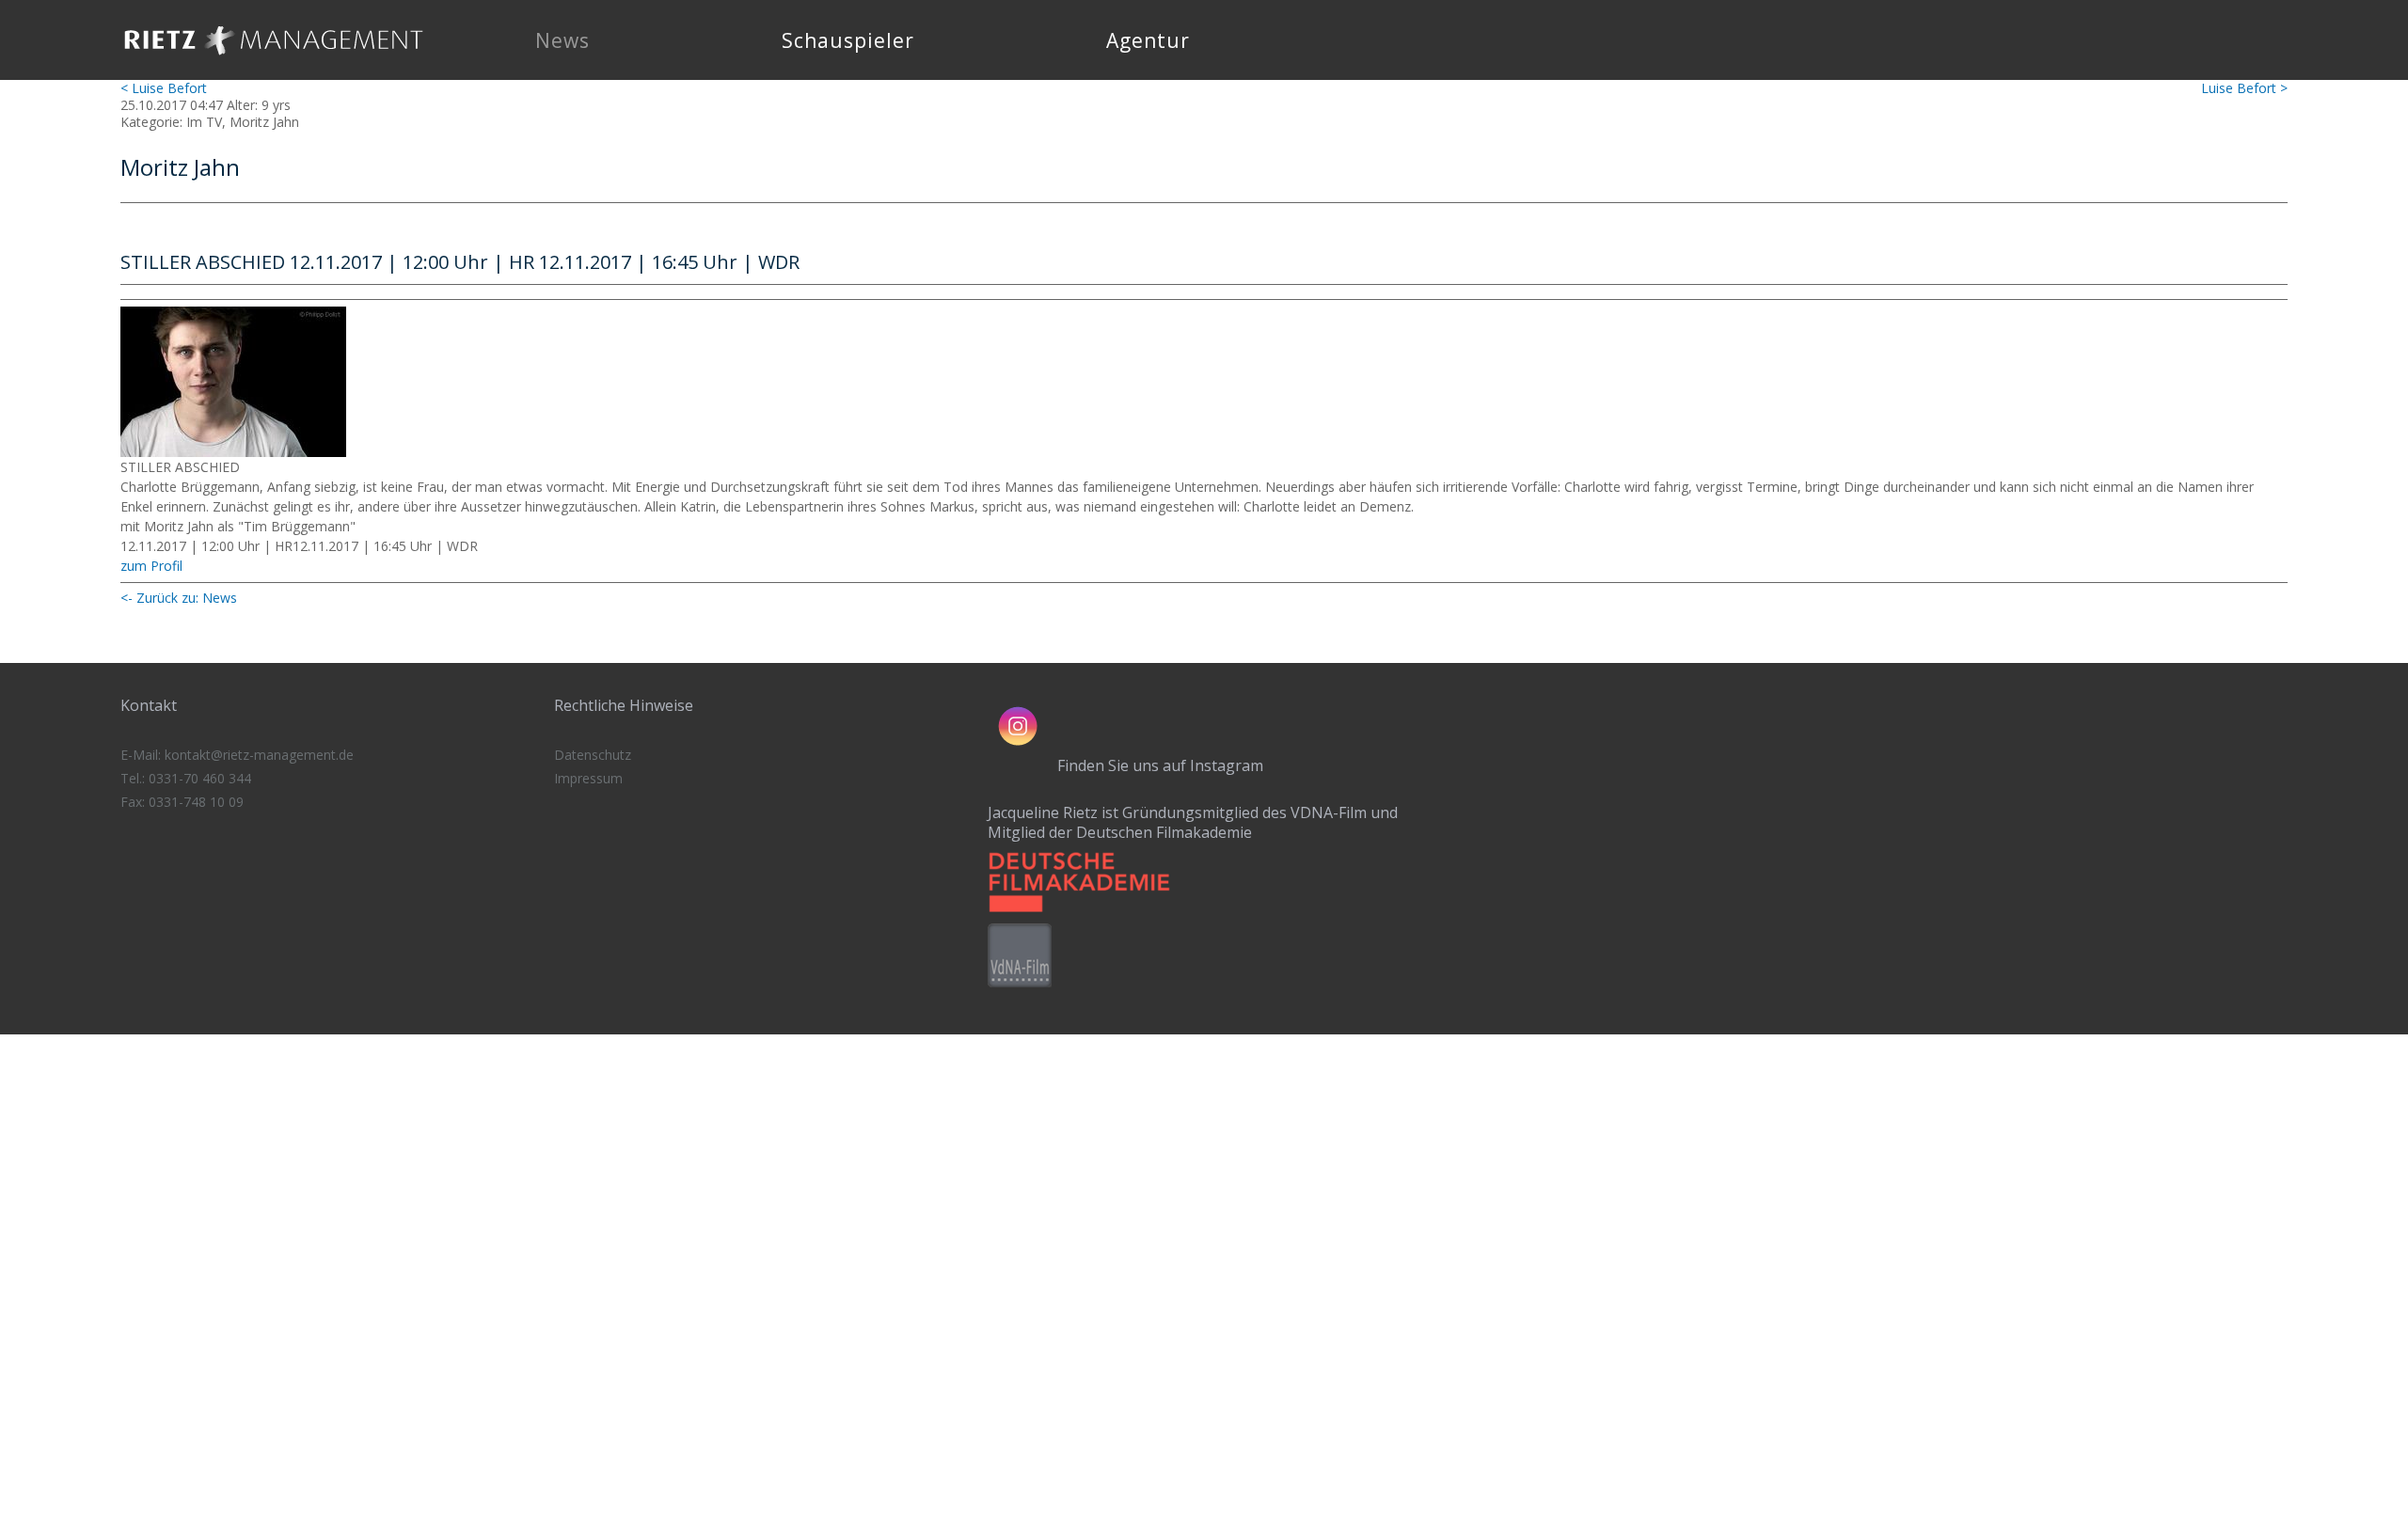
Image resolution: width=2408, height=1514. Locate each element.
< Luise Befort (164, 88)
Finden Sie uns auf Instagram (1160, 765)
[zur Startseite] (274, 61)
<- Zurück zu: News (179, 598)
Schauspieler (848, 40)
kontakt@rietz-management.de (259, 755)
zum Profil (151, 566)
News (562, 40)
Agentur (1148, 40)
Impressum (588, 778)
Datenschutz (593, 755)
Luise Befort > (2244, 88)
